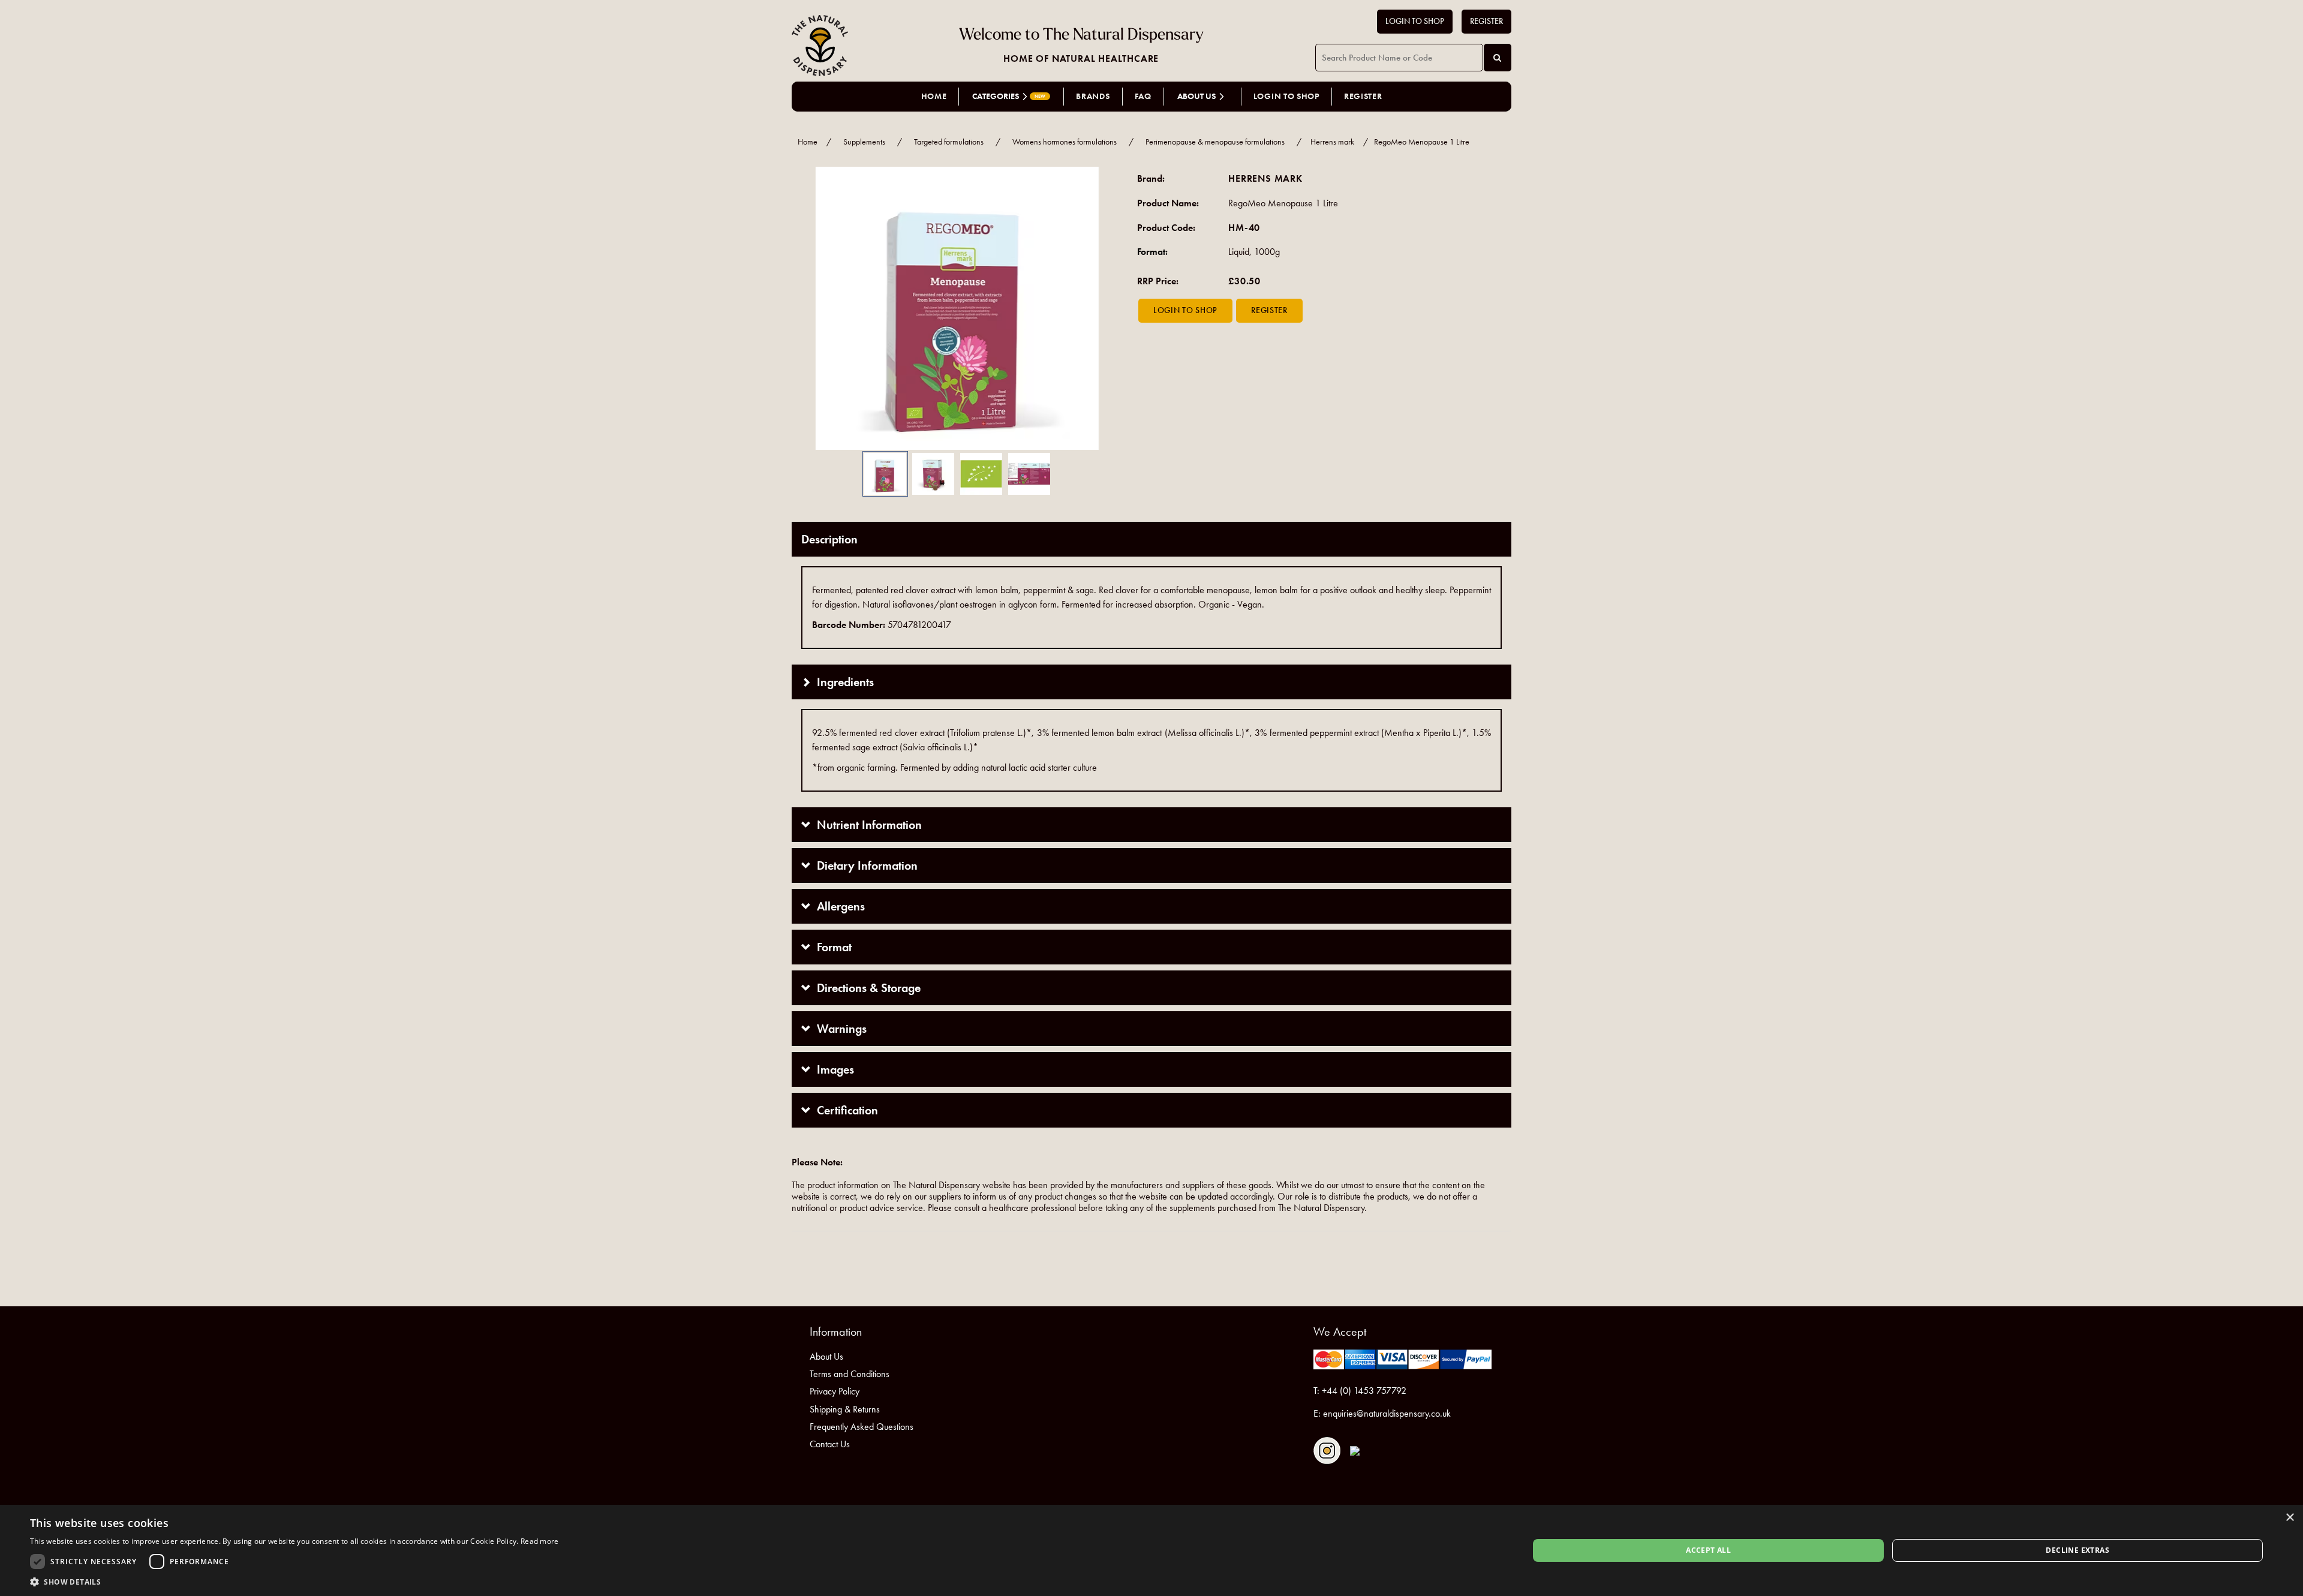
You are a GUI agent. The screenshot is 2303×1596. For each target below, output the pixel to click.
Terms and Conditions (850, 1374)
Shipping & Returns (845, 1409)
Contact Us (830, 1444)
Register (1486, 21)
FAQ (1143, 96)
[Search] (1498, 58)
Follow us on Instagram (1327, 1451)
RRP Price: (1158, 281)
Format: (1152, 252)
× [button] (2290, 1518)
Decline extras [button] (2077, 1550)
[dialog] (1151, 1550)
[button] (810, 309)
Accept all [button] (1708, 1550)
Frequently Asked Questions (862, 1427)
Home (934, 96)
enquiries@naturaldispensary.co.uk (1387, 1413)
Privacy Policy (835, 1391)
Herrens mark (1332, 142)
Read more (540, 1541)
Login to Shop (1415, 21)
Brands (1093, 96)
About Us (826, 1356)
